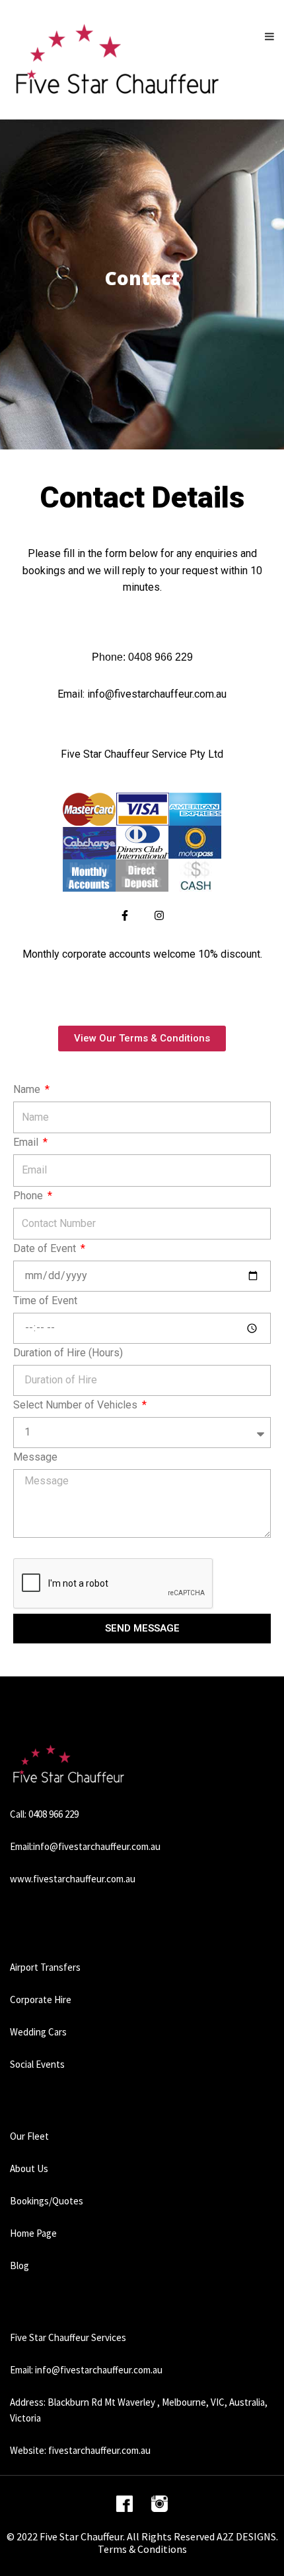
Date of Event (46, 1249)
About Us (29, 2168)
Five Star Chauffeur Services (68, 2337)
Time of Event (45, 1301)
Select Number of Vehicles (77, 1405)
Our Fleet (29, 2136)
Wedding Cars (38, 2032)
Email (27, 1142)
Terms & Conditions (142, 2549)
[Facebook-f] (125, 915)
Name (28, 1090)
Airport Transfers (45, 1967)
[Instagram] (159, 915)
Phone (29, 1196)
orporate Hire (44, 1999)
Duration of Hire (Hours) (68, 1353)
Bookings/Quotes (47, 2201)
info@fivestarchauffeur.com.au (97, 1846)
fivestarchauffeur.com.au (99, 2450)
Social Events (37, 2064)
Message (35, 1457)
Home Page (33, 2233)
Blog (19, 2265)
